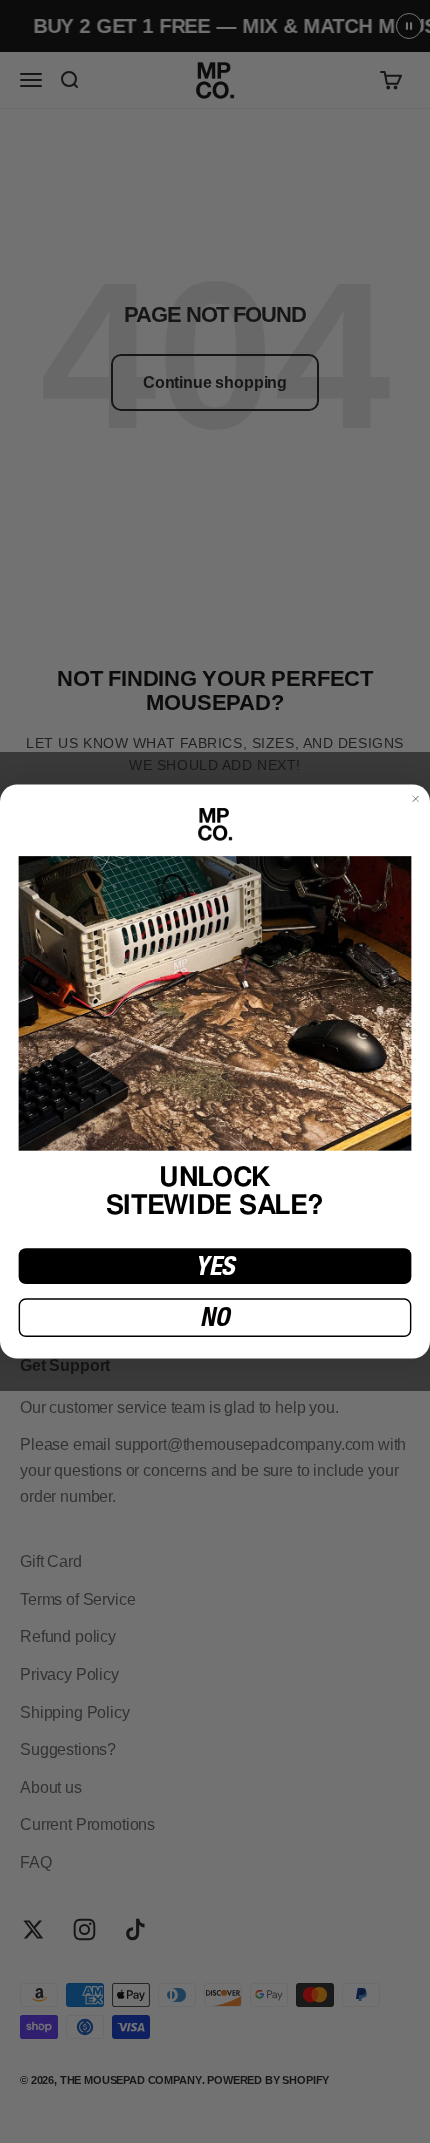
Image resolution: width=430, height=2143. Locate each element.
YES (214, 1266)
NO (214, 1317)
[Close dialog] (416, 799)
